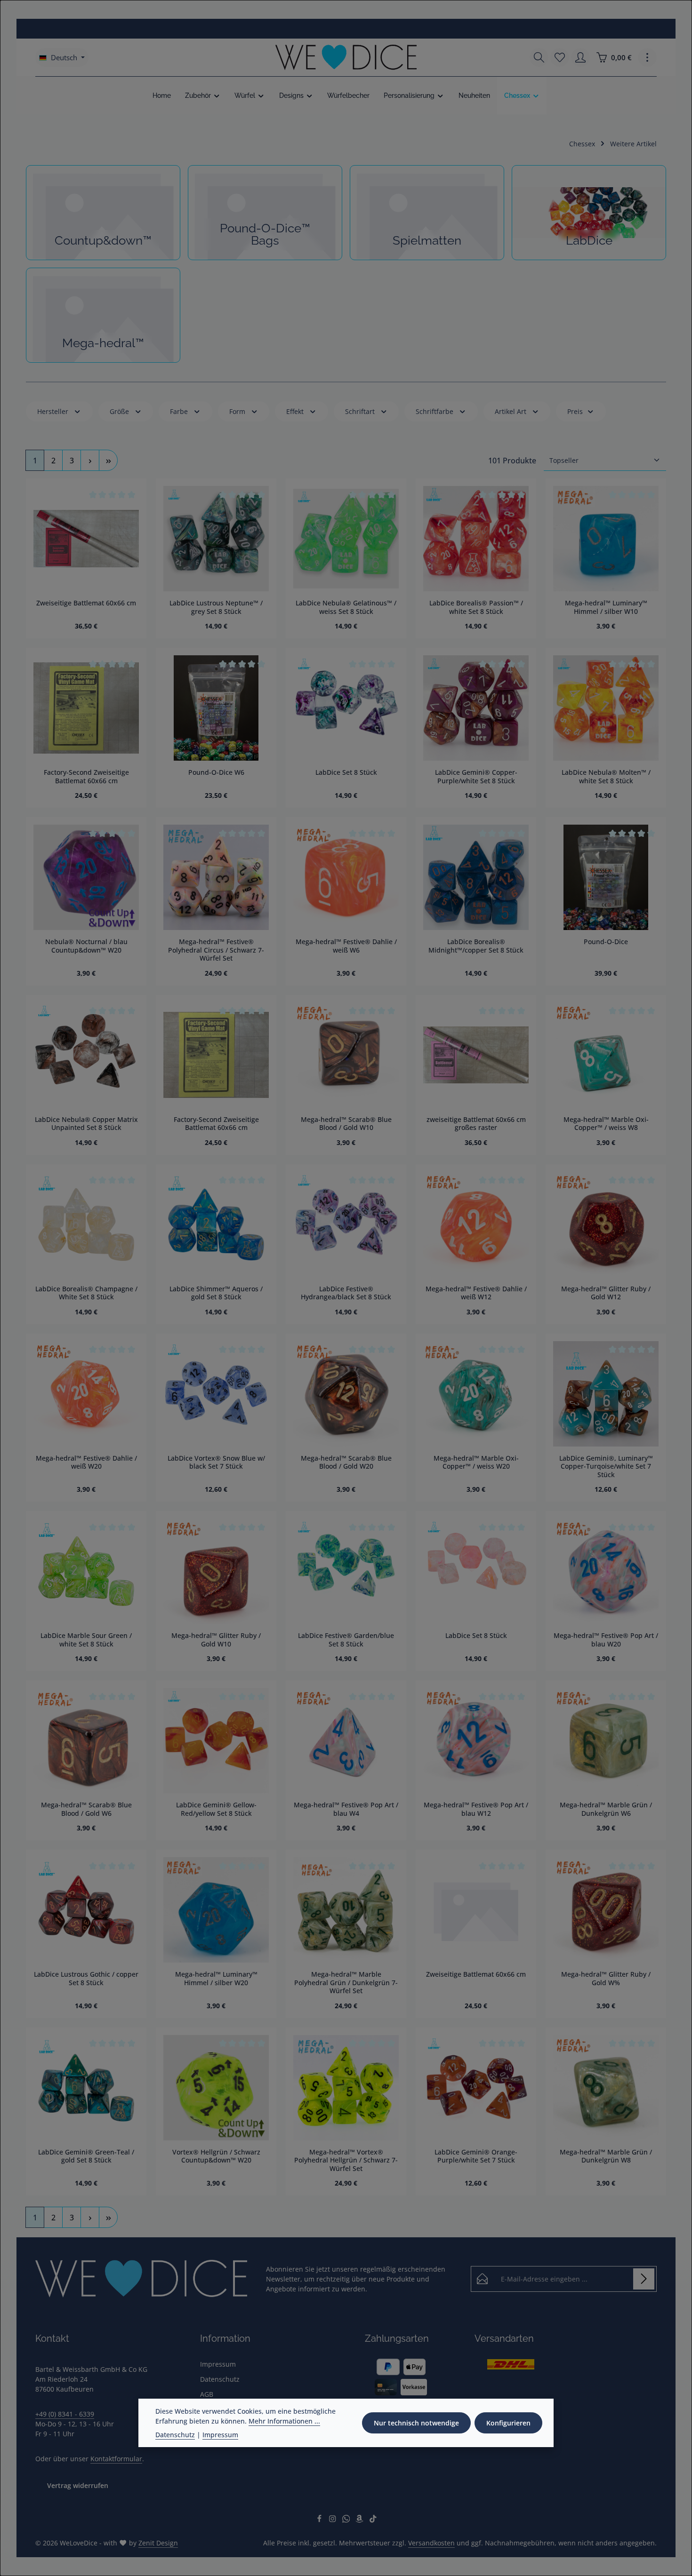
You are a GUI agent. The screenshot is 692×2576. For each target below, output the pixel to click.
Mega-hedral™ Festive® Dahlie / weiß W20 (86, 1462)
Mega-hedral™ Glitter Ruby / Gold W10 (216, 1640)
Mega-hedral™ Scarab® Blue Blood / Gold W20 (346, 1462)
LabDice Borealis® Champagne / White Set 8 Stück (86, 1293)
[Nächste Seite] (90, 460)
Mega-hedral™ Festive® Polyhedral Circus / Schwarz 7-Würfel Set (216, 950)
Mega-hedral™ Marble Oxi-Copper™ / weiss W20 (476, 1462)
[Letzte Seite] (108, 460)
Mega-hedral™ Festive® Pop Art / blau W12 (476, 1809)
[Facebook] (320, 2520)
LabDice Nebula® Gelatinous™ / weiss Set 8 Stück (346, 607)
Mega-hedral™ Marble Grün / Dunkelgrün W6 (606, 1809)
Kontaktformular (116, 2459)
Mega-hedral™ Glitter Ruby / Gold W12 (606, 1293)
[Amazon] (360, 2520)
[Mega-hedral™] (103, 315)
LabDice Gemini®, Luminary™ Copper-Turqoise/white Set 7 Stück (606, 1467)
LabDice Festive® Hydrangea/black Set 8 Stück (346, 1293)
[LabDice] (589, 213)
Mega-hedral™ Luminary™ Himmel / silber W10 (606, 607)
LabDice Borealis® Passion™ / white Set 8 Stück (476, 607)
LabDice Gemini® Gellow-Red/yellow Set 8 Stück (216, 1809)
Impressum (218, 2364)
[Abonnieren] (644, 2279)
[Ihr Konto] (580, 57)
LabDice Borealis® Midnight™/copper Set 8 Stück (476, 946)
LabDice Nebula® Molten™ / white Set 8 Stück (606, 776)
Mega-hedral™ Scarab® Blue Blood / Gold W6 (86, 1809)
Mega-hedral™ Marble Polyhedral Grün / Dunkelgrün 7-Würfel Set (346, 1983)
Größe (119, 411)
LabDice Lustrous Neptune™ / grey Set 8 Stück (216, 607)
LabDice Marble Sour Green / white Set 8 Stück (86, 1640)
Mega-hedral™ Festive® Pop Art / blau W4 (346, 1809)
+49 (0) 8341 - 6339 (65, 2414)
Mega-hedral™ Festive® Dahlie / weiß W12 (476, 1293)
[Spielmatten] (427, 213)
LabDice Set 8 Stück (346, 772)
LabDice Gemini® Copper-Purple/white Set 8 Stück (476, 776)
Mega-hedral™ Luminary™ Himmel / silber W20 (216, 1978)
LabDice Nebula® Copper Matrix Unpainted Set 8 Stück (86, 1124)
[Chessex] (522, 95)
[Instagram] (334, 2520)
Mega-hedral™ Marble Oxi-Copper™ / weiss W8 (606, 1124)
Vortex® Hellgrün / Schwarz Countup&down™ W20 (216, 2156)
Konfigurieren (508, 2423)
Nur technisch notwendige (416, 2423)
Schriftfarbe (435, 411)
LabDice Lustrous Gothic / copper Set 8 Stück (86, 1978)
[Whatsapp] (347, 2520)
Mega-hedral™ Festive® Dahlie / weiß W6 (346, 946)
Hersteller (53, 411)
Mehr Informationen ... (284, 2421)
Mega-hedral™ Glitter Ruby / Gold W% (606, 1978)
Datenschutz (220, 2379)
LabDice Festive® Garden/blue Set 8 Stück (346, 1640)
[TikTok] (373, 2520)
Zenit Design (158, 2543)
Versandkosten (431, 2543)
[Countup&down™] (103, 213)
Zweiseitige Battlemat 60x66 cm (86, 603)
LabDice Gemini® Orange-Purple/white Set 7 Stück (476, 2156)
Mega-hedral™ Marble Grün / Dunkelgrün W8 (606, 2156)
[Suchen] (539, 57)
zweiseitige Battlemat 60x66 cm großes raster (476, 1124)
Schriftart (360, 411)
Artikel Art (511, 411)
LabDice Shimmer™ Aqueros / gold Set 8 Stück (216, 1293)
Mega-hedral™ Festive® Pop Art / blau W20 (606, 1640)
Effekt (295, 411)
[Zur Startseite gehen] (346, 57)
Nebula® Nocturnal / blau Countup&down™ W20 (86, 946)
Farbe (179, 411)
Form (237, 411)
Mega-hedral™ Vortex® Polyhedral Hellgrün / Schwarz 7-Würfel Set (346, 2160)
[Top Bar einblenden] (647, 57)
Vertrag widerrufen (78, 2485)
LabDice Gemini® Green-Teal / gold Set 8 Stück (86, 2156)
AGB (207, 2394)
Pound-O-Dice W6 (216, 772)
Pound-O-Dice (606, 942)
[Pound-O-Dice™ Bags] (265, 213)
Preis (575, 411)
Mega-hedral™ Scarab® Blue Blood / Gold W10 (346, 1124)
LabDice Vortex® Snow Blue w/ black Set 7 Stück (216, 1462)
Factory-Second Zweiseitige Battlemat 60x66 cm (86, 776)
